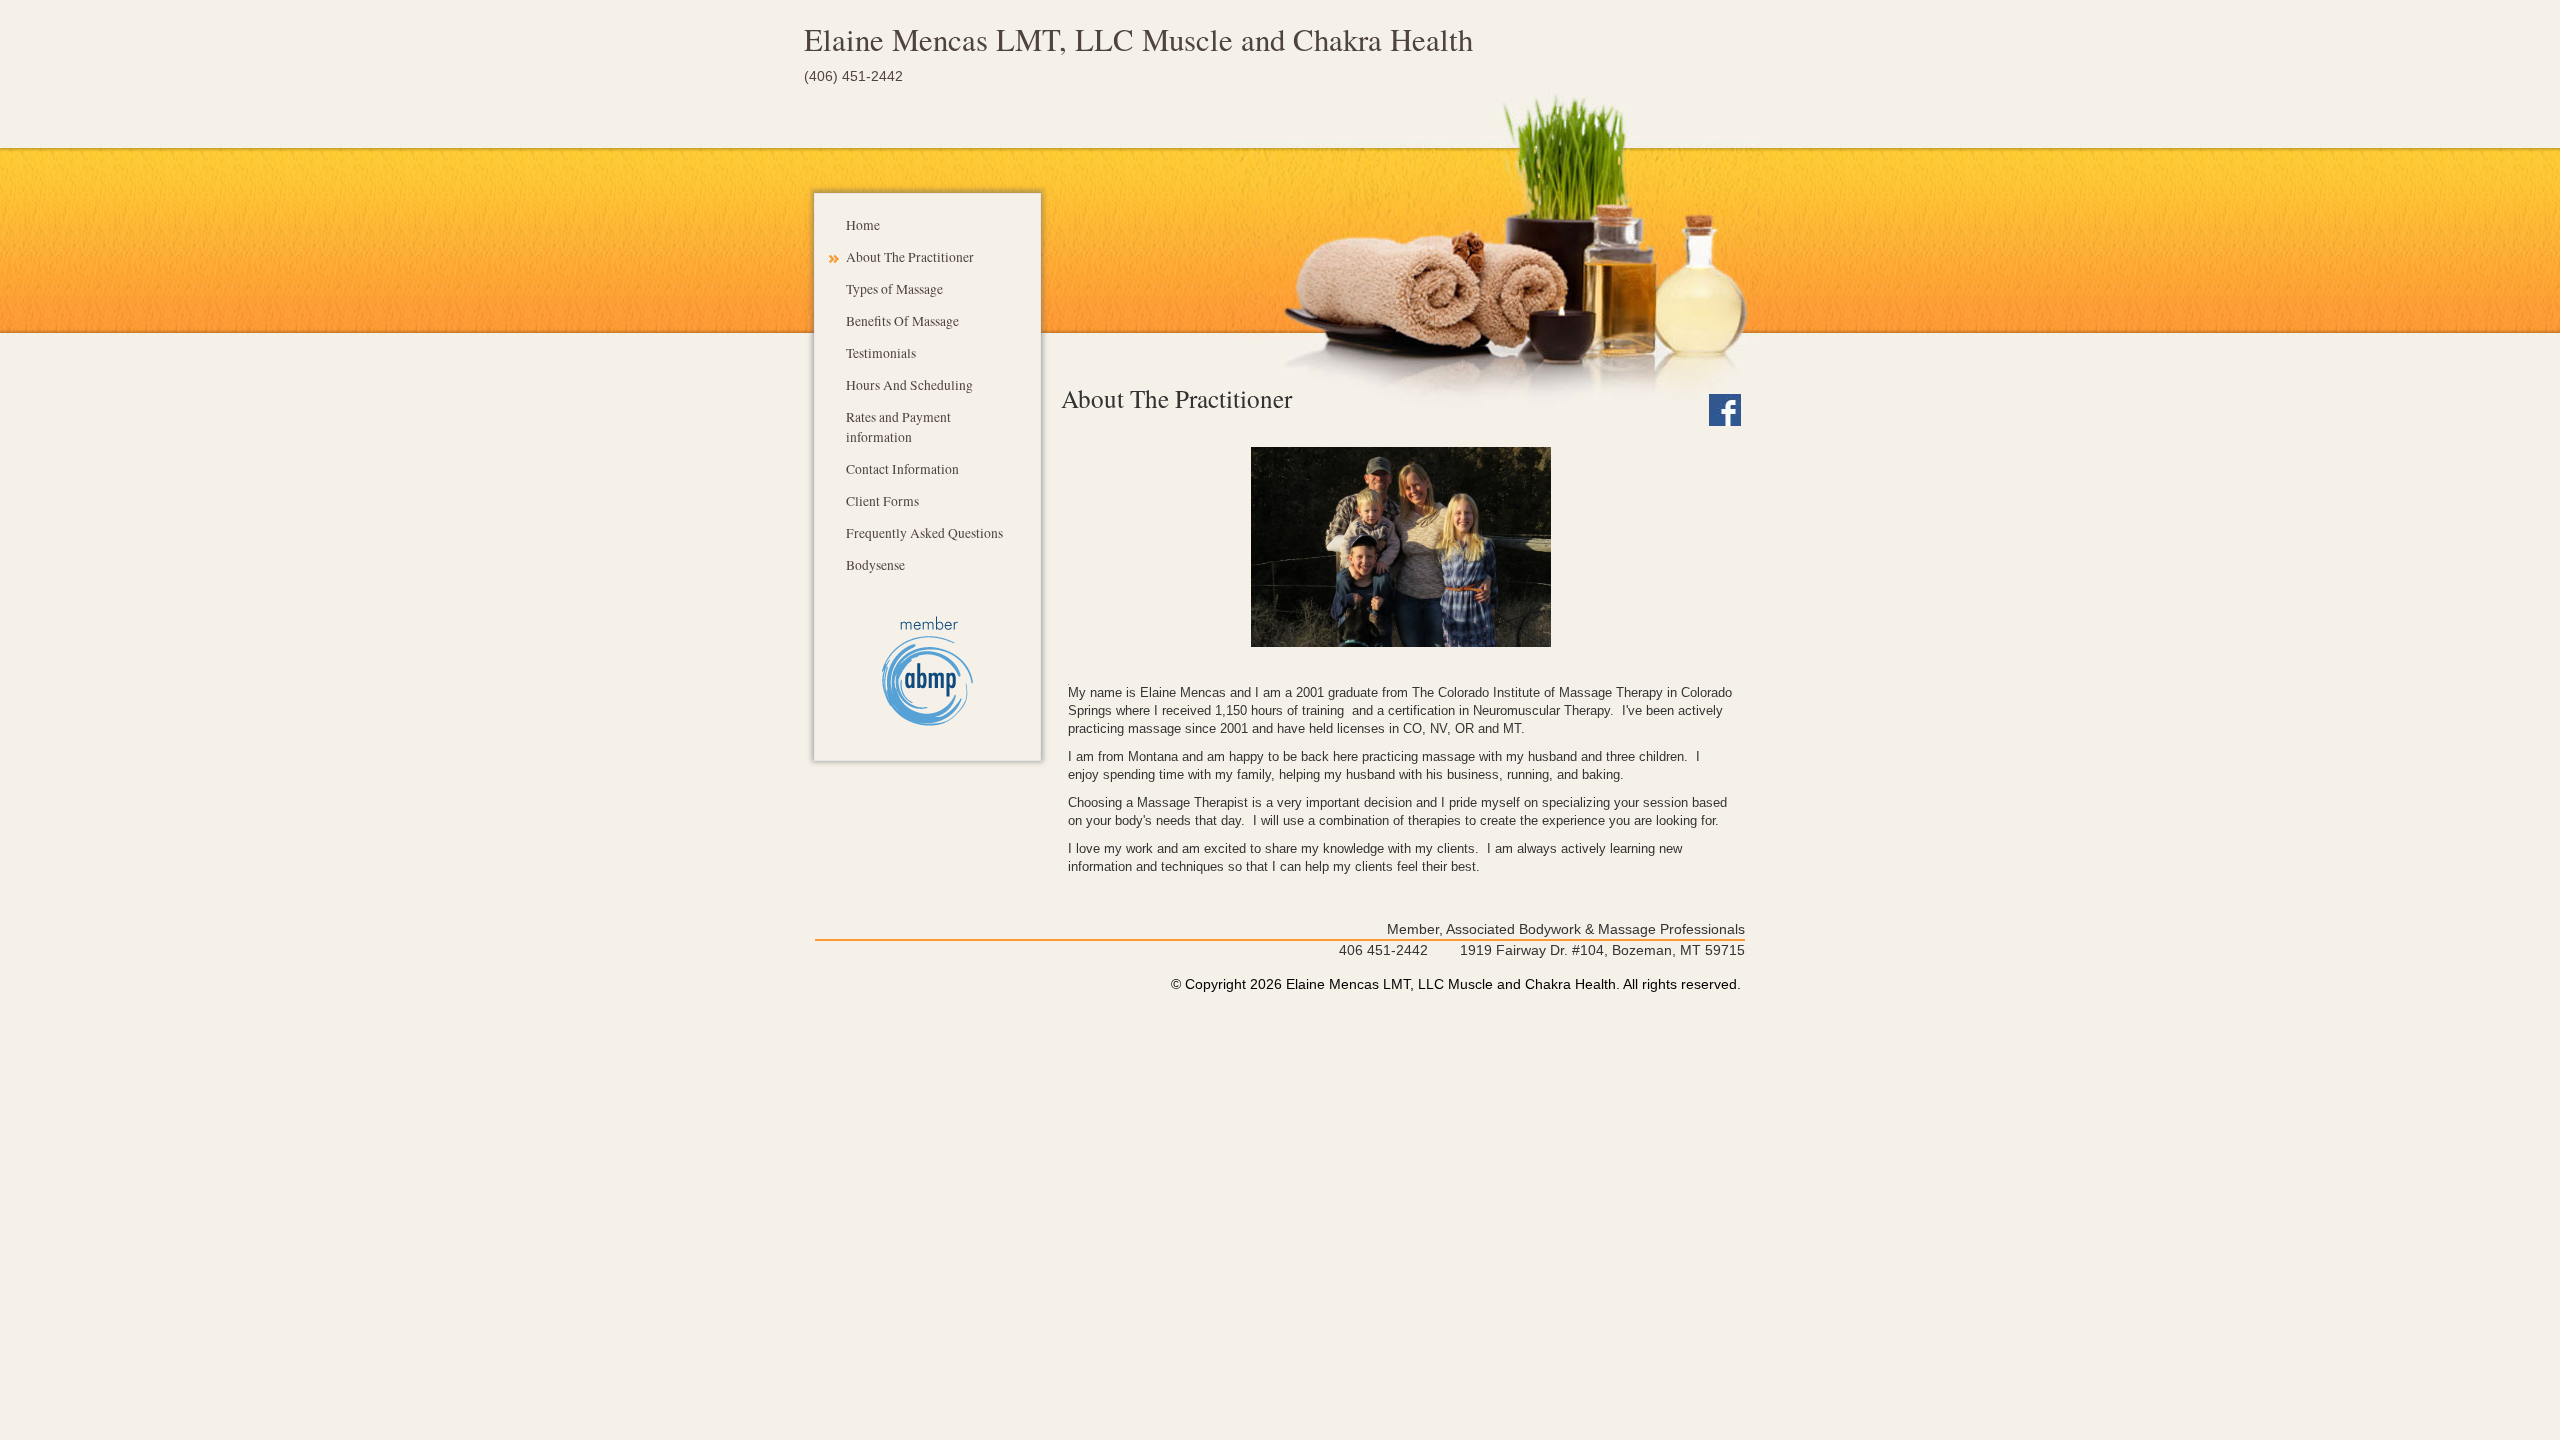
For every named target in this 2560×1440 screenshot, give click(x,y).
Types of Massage (894, 289)
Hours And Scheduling (909, 385)
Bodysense (875, 565)
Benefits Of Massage (902, 321)
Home (863, 225)
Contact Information (902, 469)
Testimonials (881, 353)
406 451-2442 (1383, 950)
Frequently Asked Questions (924, 533)
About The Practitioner (910, 257)
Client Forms (882, 501)
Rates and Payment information (898, 427)
